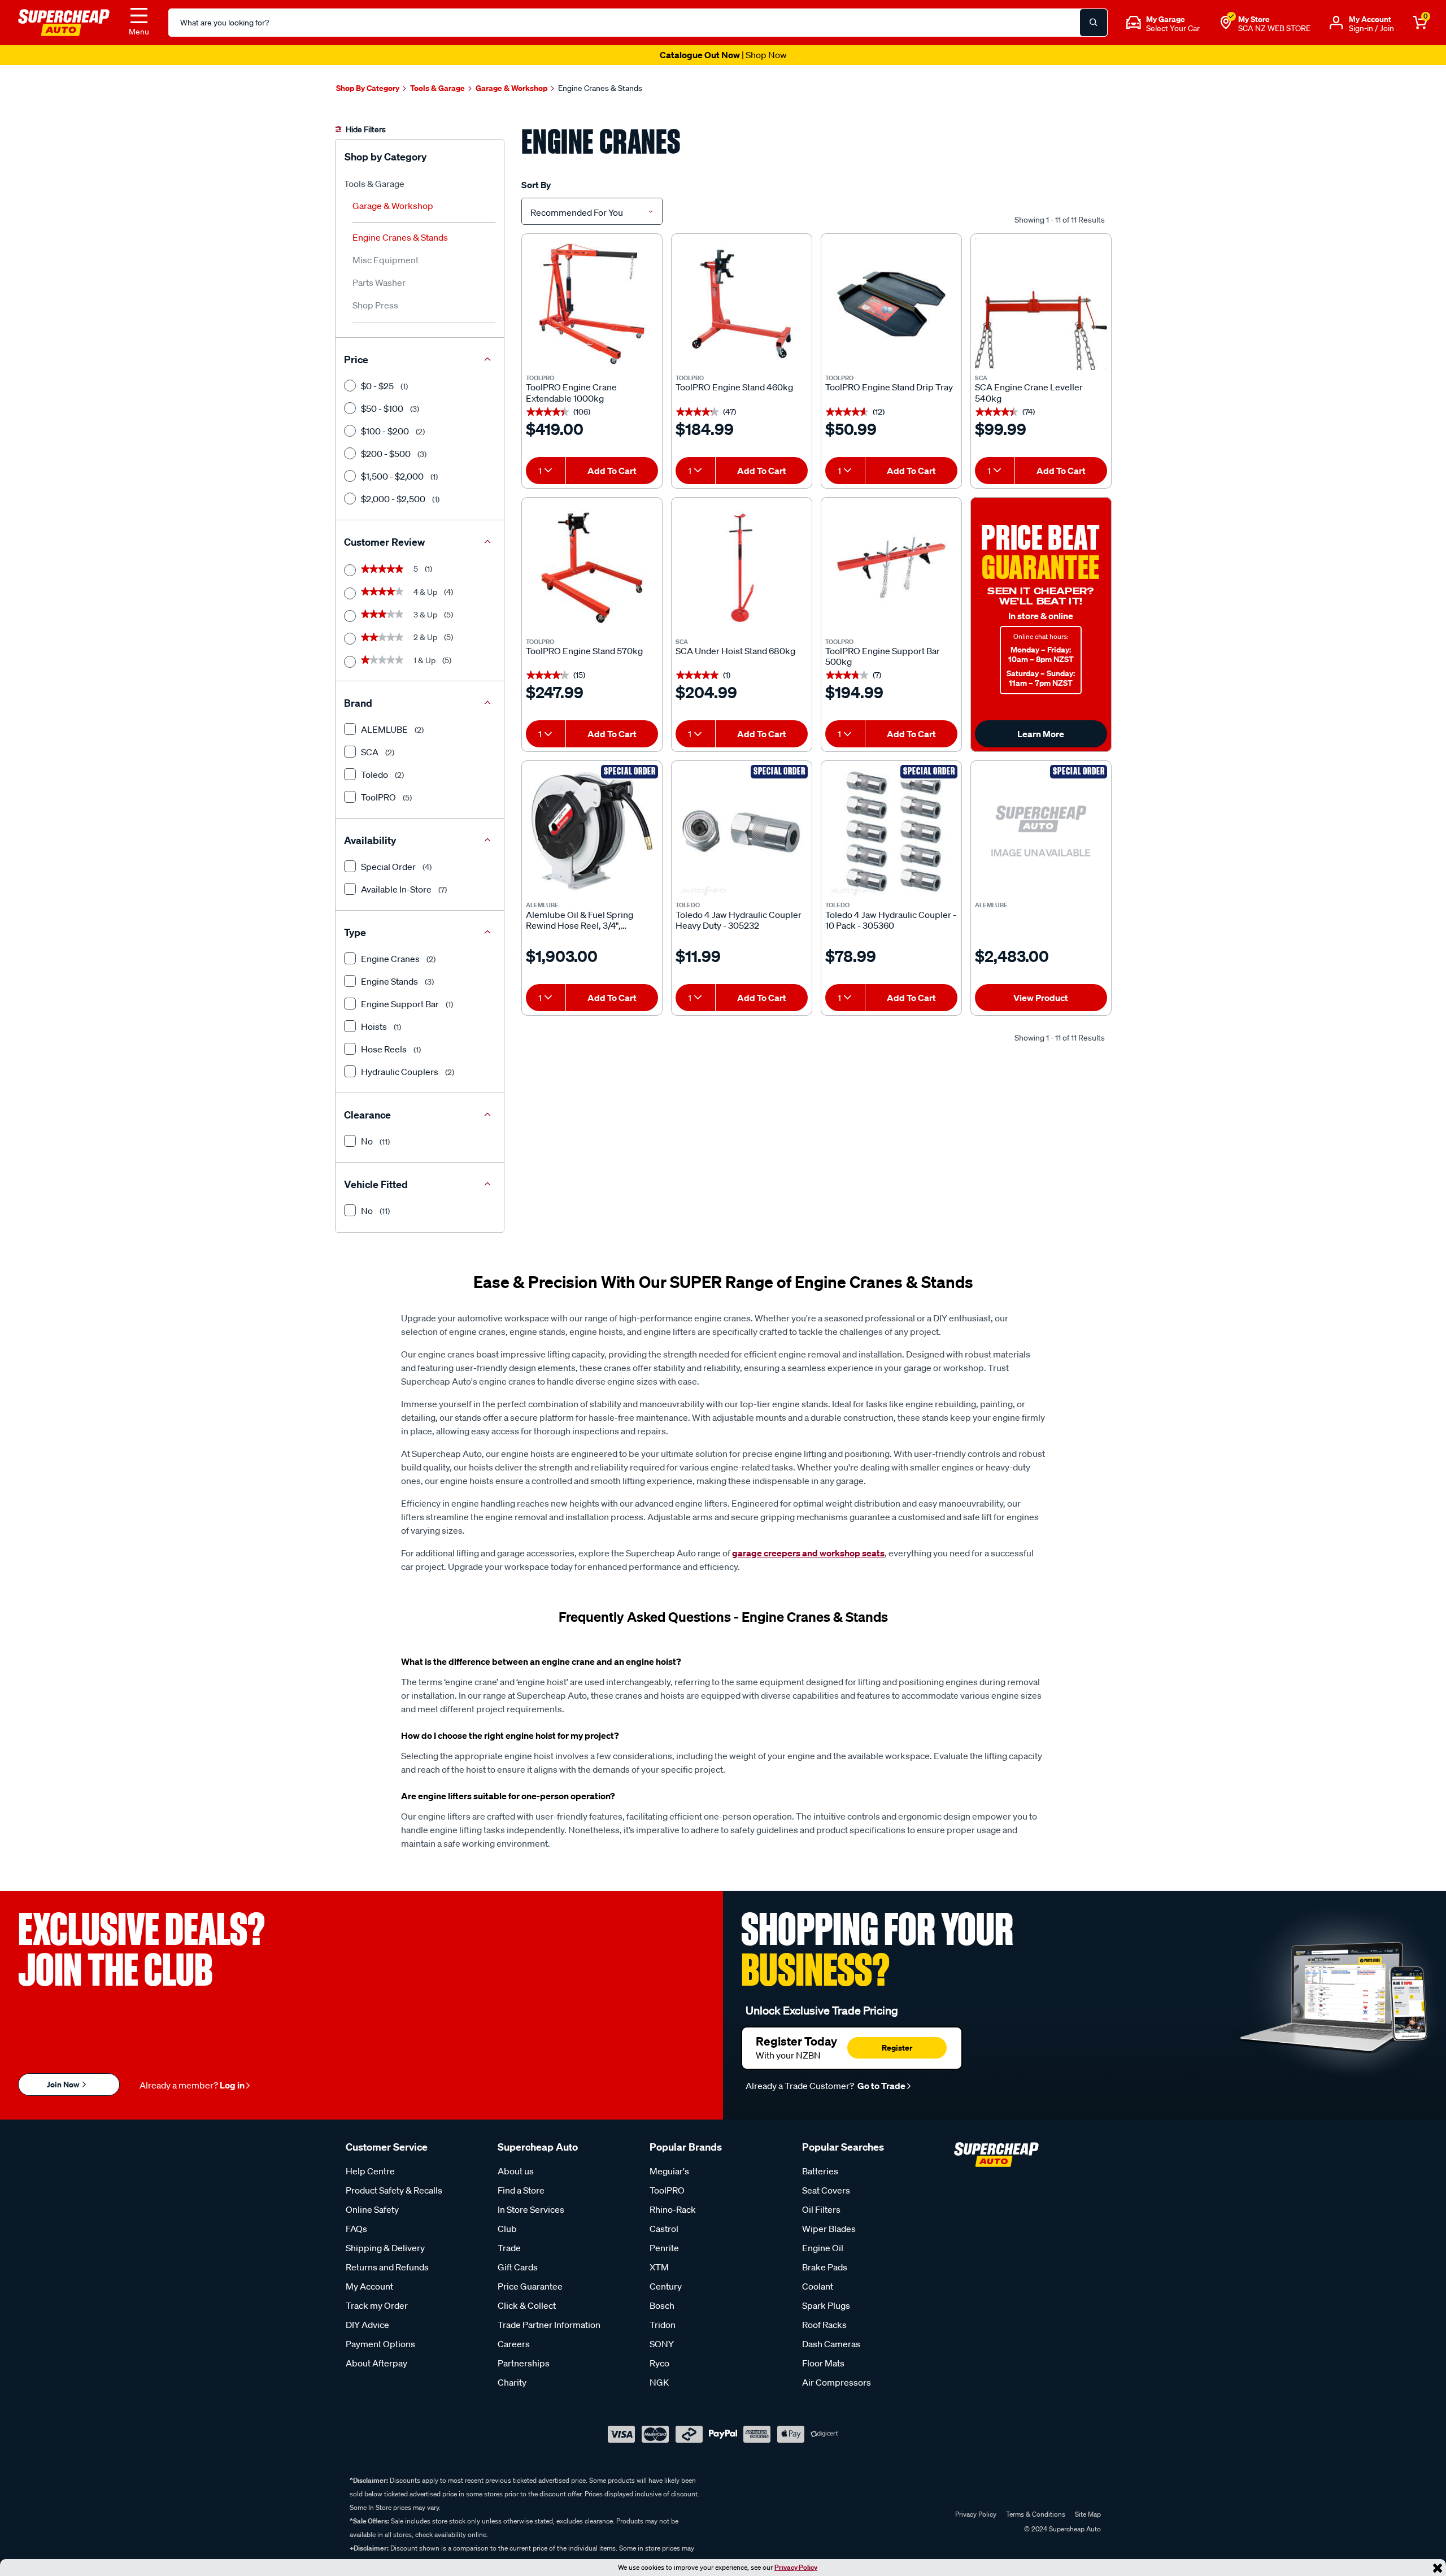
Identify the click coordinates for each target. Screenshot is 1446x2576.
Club (507, 2229)
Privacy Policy (796, 2567)
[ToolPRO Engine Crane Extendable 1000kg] (592, 304)
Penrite (664, 2248)
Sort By (536, 185)
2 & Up (407, 637)
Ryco (659, 2363)
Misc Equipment (386, 260)
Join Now (64, 2084)
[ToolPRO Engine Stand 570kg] (592, 568)
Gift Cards (518, 2267)
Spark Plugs (826, 2305)
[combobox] (592, 211)
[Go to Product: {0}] (1041, 920)
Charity (512, 2382)
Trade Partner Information (549, 2325)
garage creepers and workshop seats (808, 1553)
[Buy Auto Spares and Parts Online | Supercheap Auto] (64, 21)
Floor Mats (823, 2363)
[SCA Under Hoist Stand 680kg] (742, 568)
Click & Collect (527, 2305)
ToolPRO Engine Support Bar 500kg (883, 656)
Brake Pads (825, 2267)
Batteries (820, 2171)
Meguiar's (669, 2171)
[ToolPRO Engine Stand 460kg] (742, 304)
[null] (1041, 831)
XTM (659, 2267)
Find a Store (521, 2190)
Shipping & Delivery (385, 2248)
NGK (659, 2382)
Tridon (663, 2325)
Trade (509, 2248)
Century (666, 2286)
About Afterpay (376, 2363)
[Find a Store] (1226, 23)
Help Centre (370, 2171)
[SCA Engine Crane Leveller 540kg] (1041, 304)
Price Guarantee (530, 2286)
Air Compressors (837, 2382)
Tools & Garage (374, 184)
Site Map (1088, 2514)
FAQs (356, 2229)
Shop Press (375, 305)
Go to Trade (881, 2086)
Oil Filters (821, 2209)
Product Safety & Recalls (394, 2190)
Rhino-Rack (673, 2209)
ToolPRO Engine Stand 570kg (584, 651)
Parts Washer (379, 282)
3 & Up (407, 615)
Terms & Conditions (1036, 2514)
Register (897, 2048)
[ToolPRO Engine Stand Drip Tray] (891, 304)
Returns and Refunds (387, 2267)
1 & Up (406, 660)
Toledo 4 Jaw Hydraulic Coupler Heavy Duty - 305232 (739, 920)
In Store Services (531, 2209)
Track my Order (377, 2305)
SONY (662, 2344)
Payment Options (380, 2344)
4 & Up (407, 592)
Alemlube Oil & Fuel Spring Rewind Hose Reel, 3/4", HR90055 (580, 920)
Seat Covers (826, 2190)
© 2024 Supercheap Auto (1062, 2529)
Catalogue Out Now (723, 55)
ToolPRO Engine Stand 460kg (734, 387)
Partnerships (524, 2363)
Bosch (662, 2305)
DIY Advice (367, 2325)
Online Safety (372, 2209)
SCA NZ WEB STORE (1274, 28)
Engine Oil (823, 2248)
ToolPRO (667, 2190)
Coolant (818, 2286)
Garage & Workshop (393, 206)
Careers (514, 2344)
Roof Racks (824, 2325)
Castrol (664, 2229)
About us (516, 2171)
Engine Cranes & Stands (400, 237)
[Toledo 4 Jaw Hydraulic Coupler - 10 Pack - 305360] (891, 831)
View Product (1041, 998)
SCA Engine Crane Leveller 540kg (1029, 393)
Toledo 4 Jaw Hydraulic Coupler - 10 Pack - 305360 (891, 920)
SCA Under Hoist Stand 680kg (735, 651)
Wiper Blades (829, 2229)
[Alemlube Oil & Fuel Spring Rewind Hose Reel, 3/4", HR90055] (592, 831)
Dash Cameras (831, 2344)
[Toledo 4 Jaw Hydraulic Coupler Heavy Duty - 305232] (742, 831)
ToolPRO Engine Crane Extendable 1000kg (571, 393)
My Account (369, 2286)
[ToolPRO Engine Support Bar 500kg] (891, 568)
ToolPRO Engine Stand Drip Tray (889, 387)
